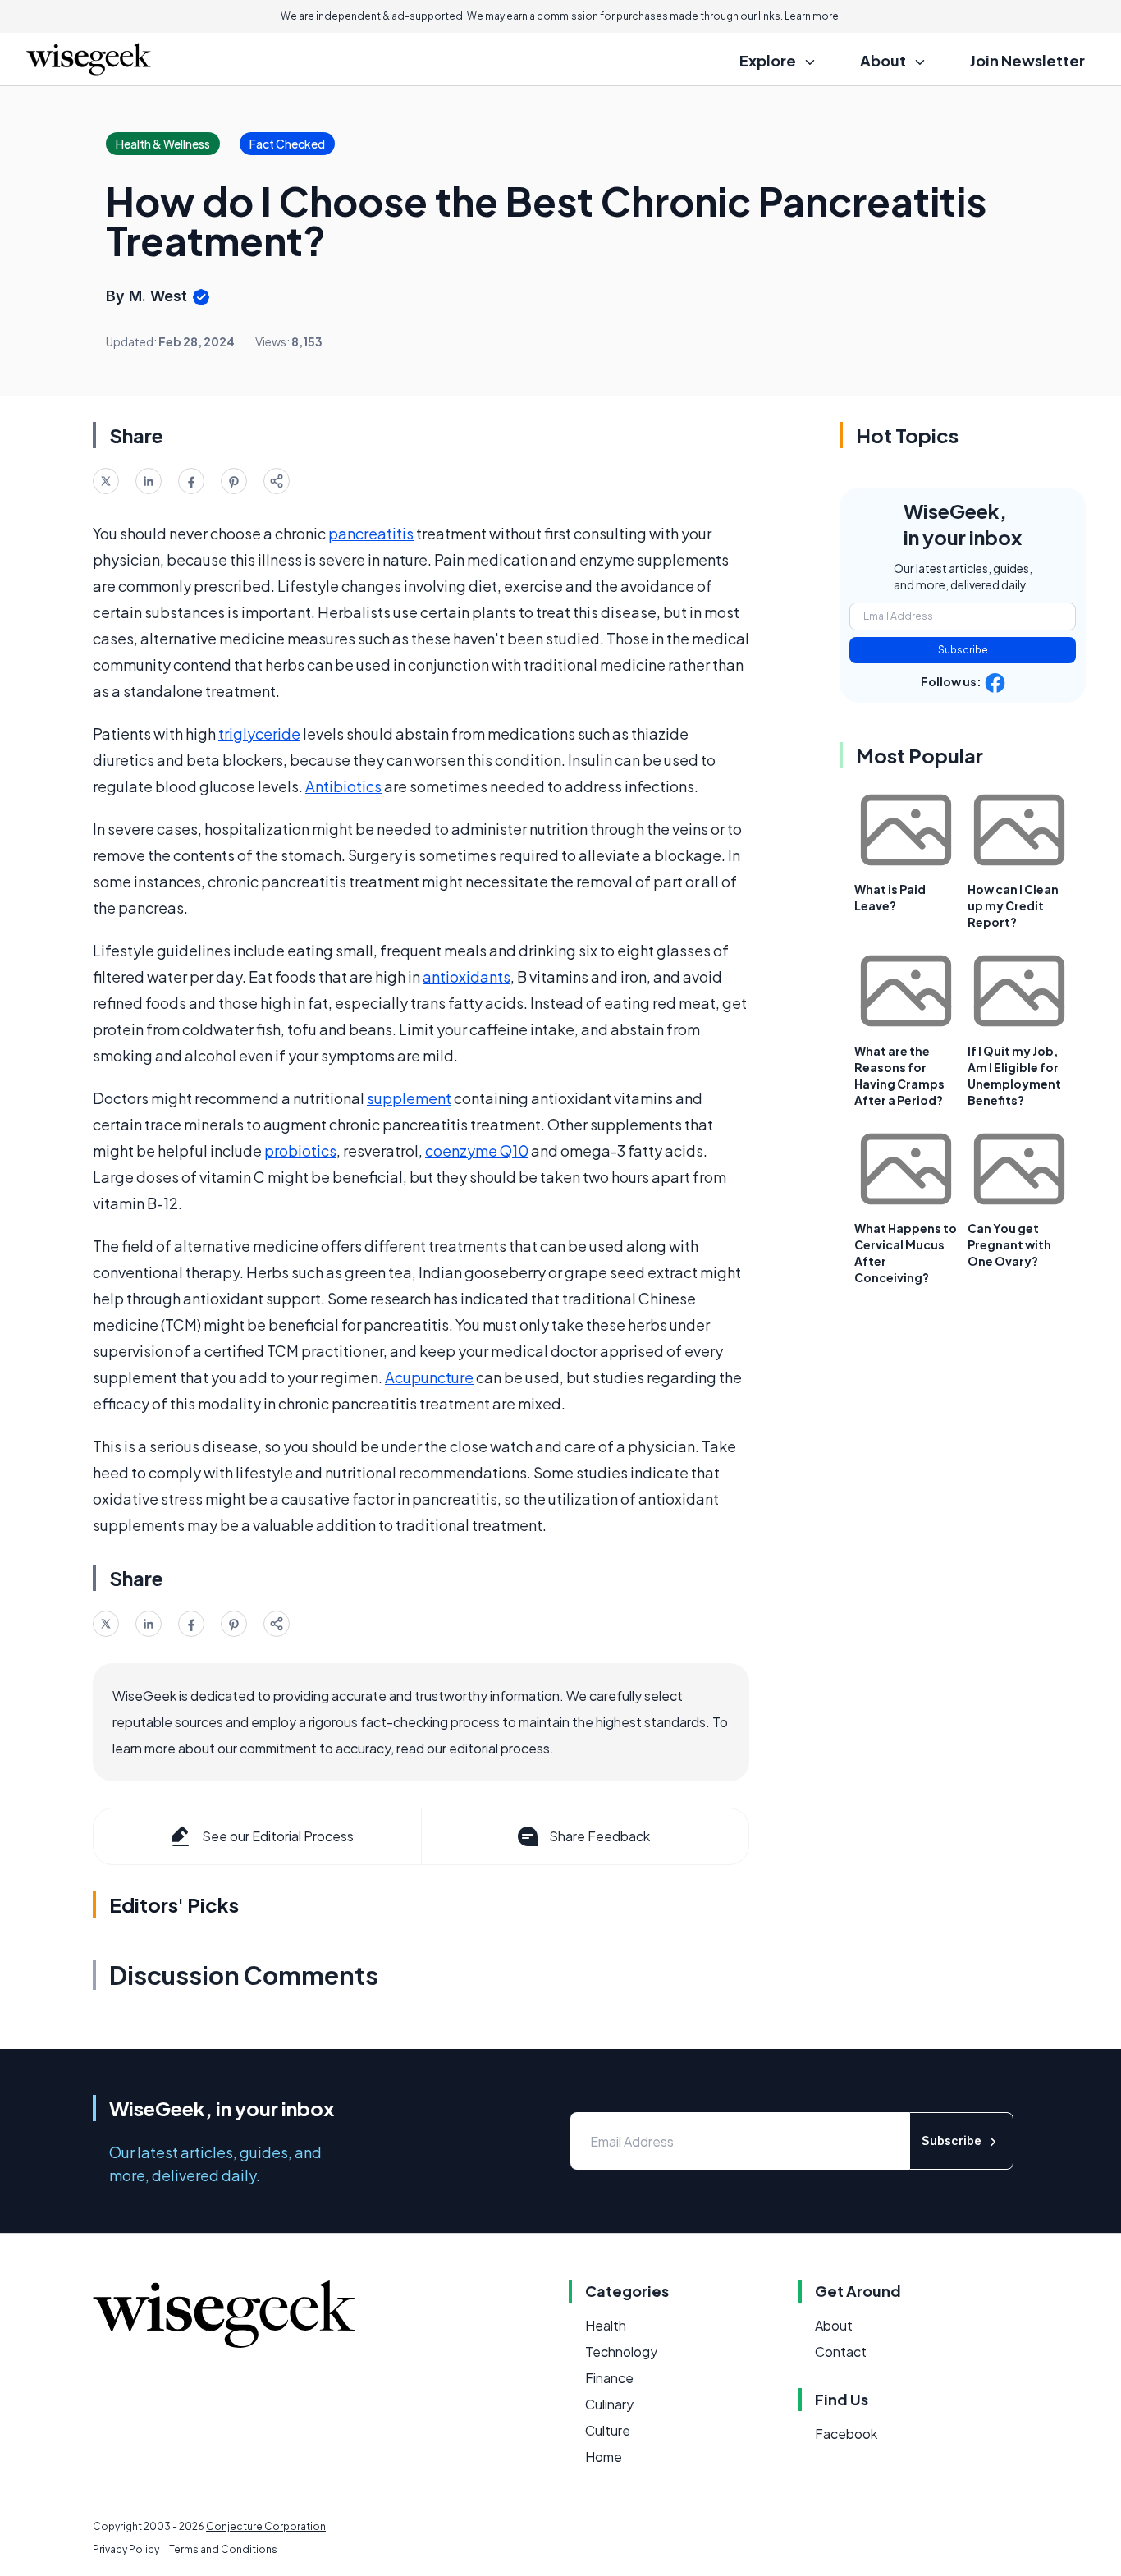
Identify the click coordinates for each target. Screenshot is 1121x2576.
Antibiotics (343, 786)
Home (604, 2457)
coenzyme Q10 (477, 1150)
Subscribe (963, 650)
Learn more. (813, 16)
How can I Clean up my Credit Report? (1013, 905)
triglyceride (259, 733)
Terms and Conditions (223, 2549)
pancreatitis (371, 533)
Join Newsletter (1027, 60)
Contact (841, 2351)
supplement (409, 1098)
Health (606, 2325)
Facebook (846, 2434)
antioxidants (467, 976)
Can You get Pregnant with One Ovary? (1009, 1244)
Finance (609, 2378)
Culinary (609, 2404)
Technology (621, 2351)
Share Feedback (599, 1836)
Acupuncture (429, 1377)
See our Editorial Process (278, 1836)
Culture (608, 2430)
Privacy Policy (126, 2549)
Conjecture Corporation (266, 2526)
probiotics (300, 1150)
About (834, 2325)
